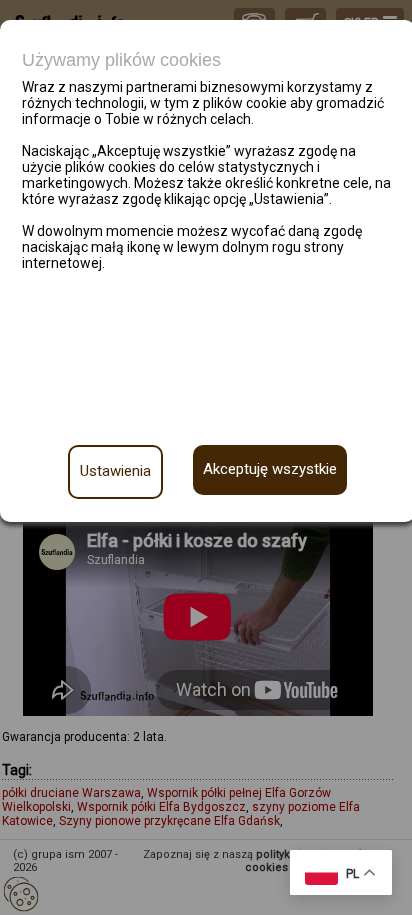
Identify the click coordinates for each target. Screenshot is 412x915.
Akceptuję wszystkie (270, 469)
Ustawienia (115, 471)
